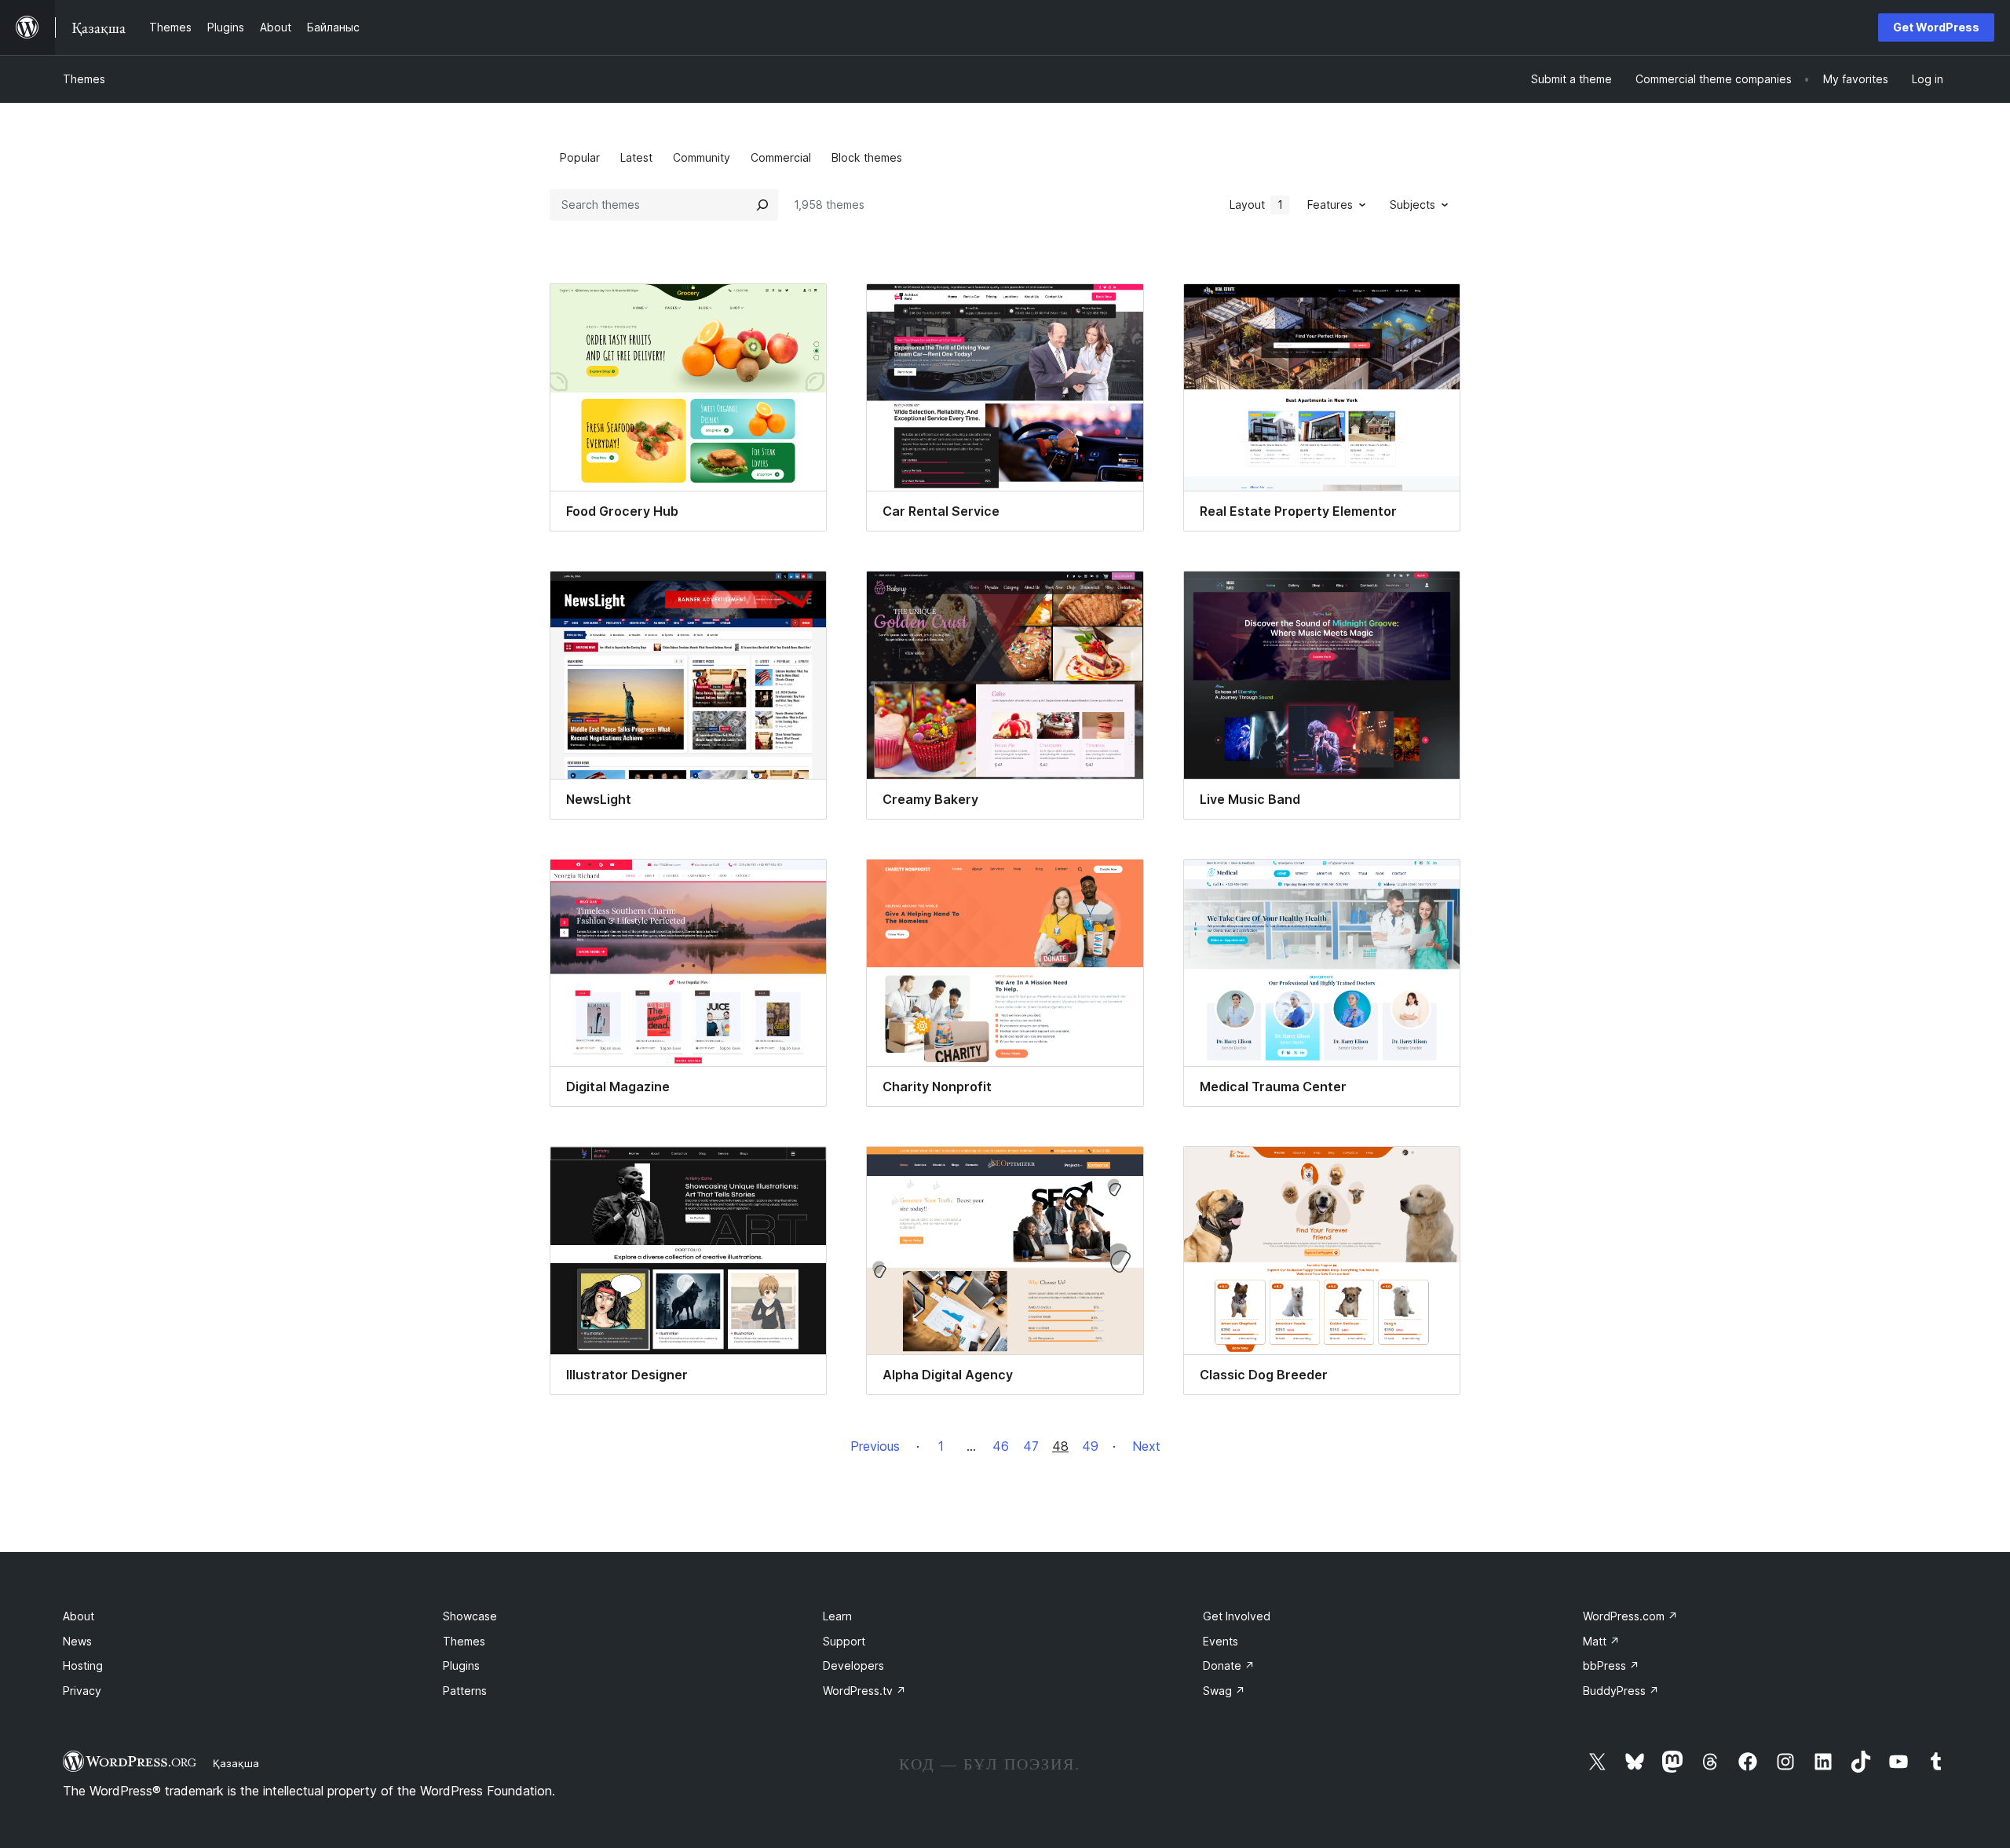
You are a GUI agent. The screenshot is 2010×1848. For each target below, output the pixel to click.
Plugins (461, 1665)
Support (844, 1641)
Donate (1229, 1665)
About (79, 1616)
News (77, 1641)
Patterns (465, 1691)
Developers (853, 1665)
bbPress (1611, 1665)
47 (1031, 1446)
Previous (875, 1446)
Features (1330, 205)
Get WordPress (1936, 27)
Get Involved (1237, 1616)
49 (1090, 1446)
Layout (1256, 205)
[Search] (762, 205)
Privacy (82, 1691)
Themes (84, 79)
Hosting (83, 1665)
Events (1221, 1641)
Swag (1224, 1691)
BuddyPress (1621, 1691)
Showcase (470, 1616)
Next (1146, 1446)
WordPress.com (1630, 1616)
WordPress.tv (864, 1691)
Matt (1601, 1641)
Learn (837, 1616)
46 (1001, 1446)
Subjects (1412, 205)
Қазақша (236, 1763)
